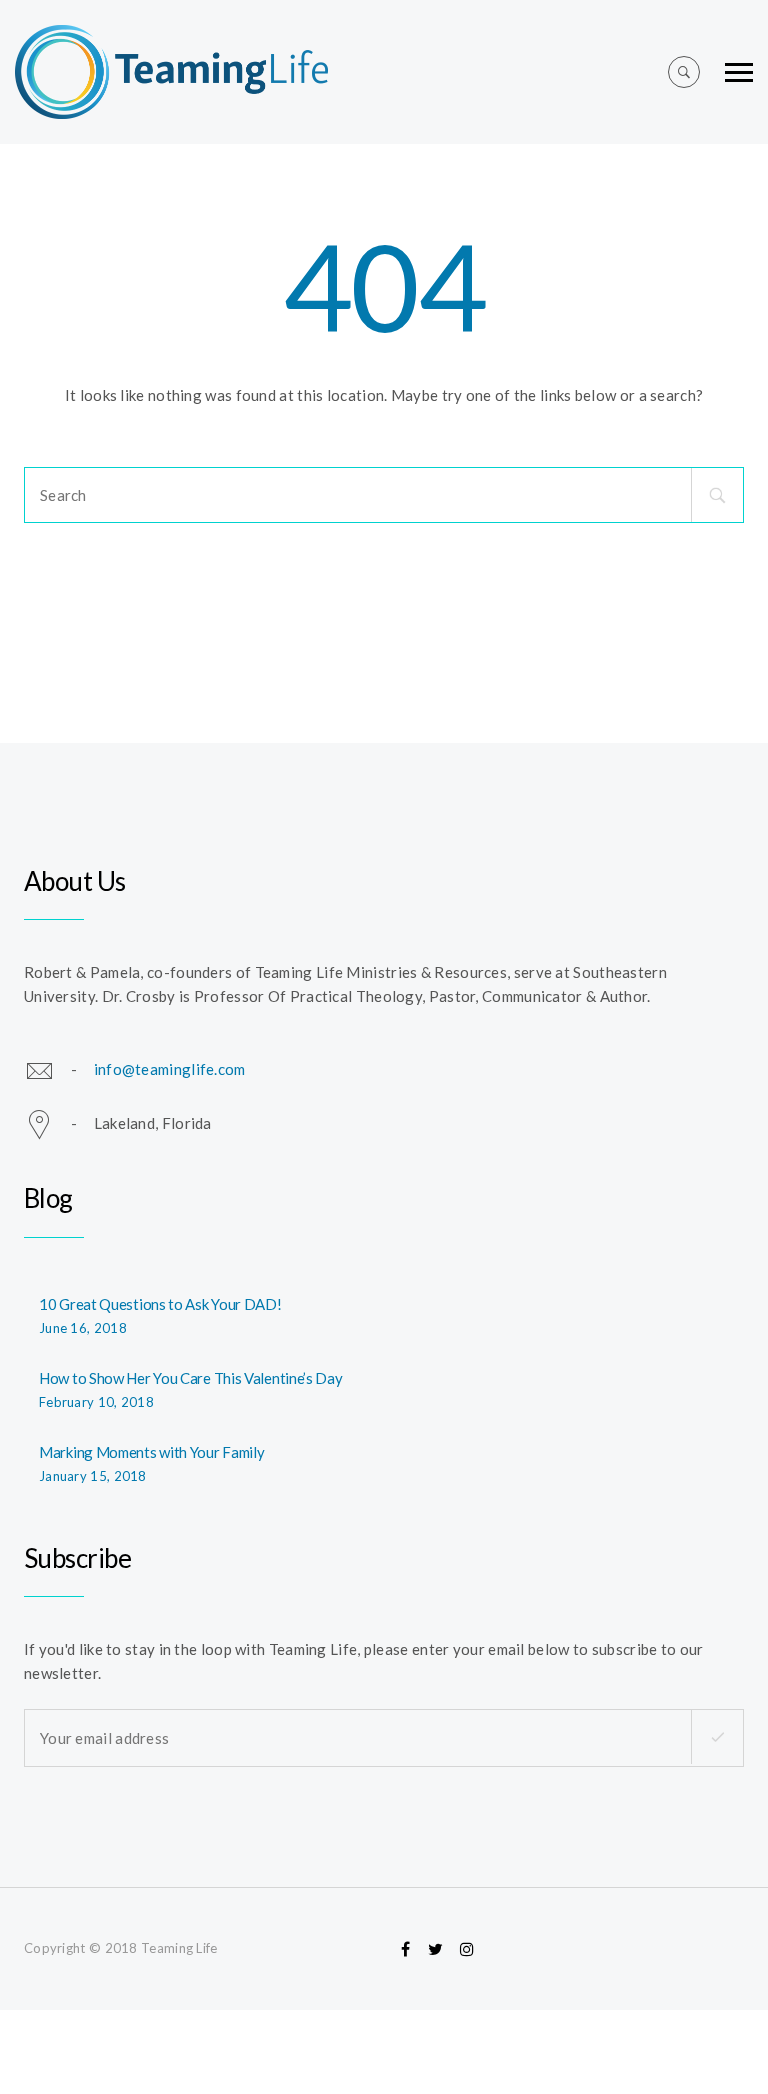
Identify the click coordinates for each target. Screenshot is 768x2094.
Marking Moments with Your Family (151, 1452)
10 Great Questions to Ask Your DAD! (160, 1304)
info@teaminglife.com (170, 1069)
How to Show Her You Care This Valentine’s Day (191, 1378)
